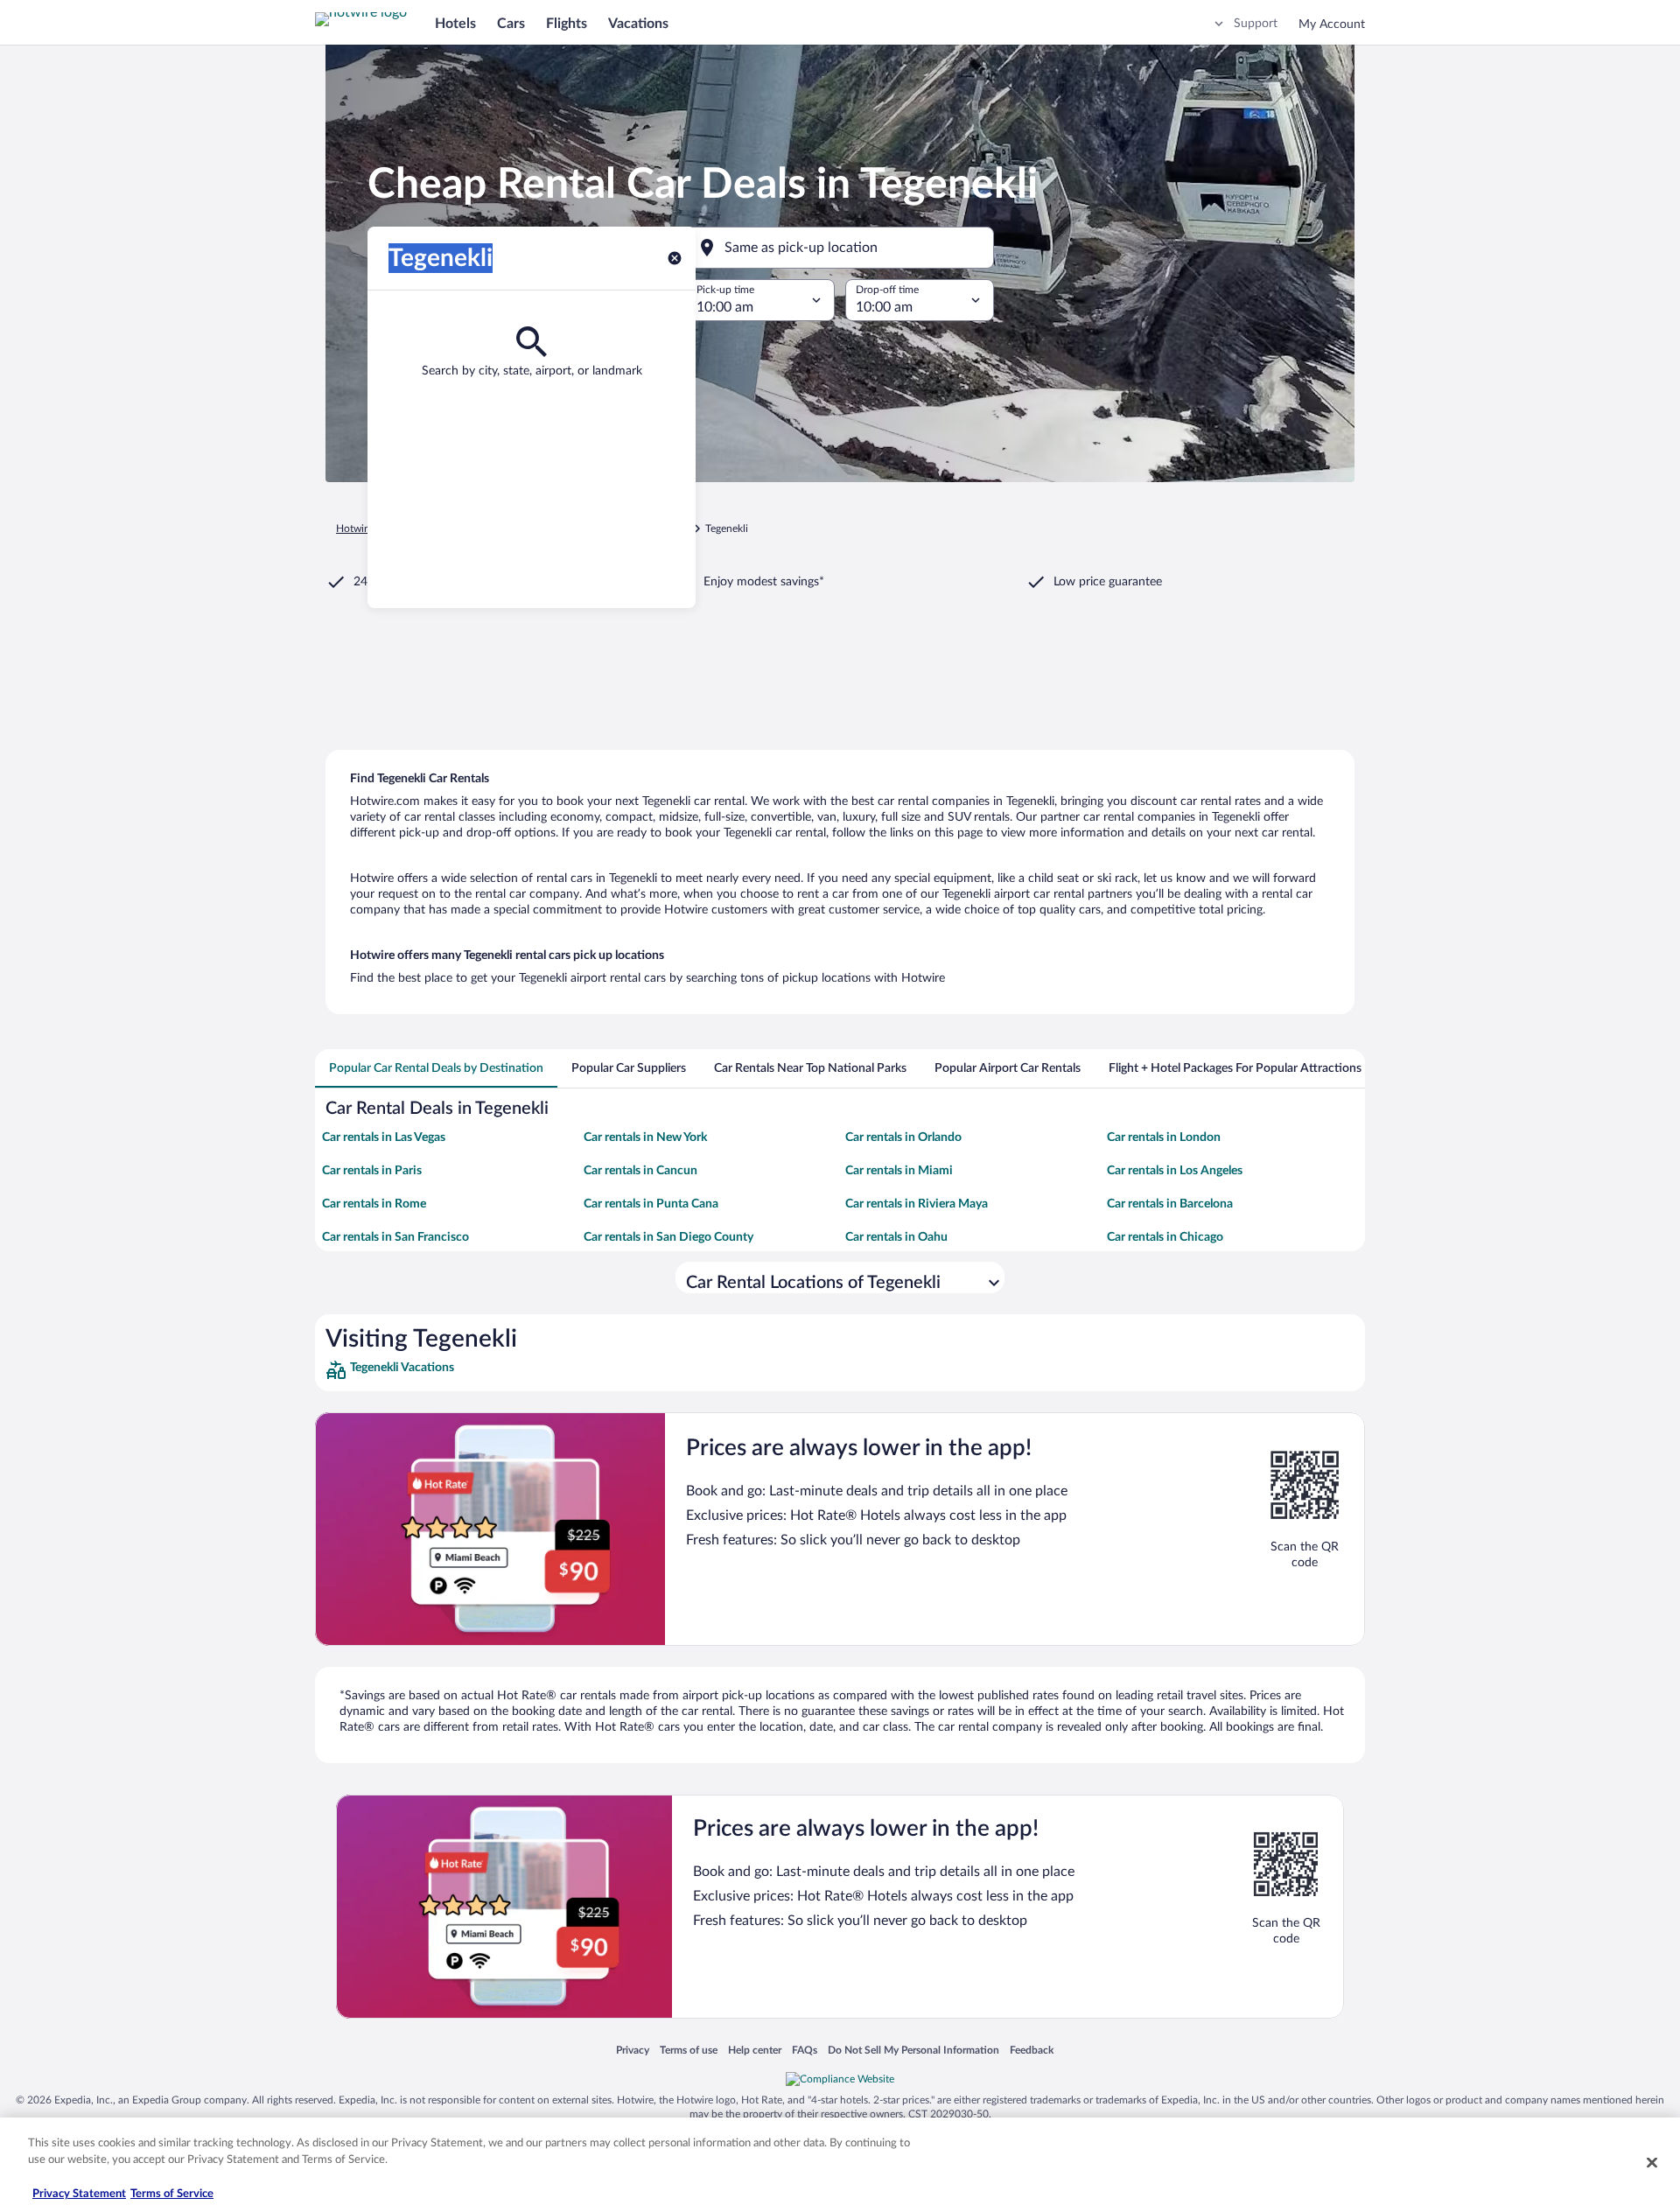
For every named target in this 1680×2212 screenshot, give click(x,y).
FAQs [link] (805, 2050)
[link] (453, 1370)
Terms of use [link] (689, 2050)
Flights (567, 24)
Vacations (638, 24)
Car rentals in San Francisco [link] (395, 1237)
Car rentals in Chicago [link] (1165, 1237)
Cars (511, 24)
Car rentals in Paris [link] (372, 1171)
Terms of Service (172, 2194)
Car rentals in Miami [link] (899, 1171)
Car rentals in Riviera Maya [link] (917, 1204)
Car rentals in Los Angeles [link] (1175, 1171)
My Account (1332, 24)
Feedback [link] (1032, 2050)
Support (1256, 24)
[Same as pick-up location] (840, 248)
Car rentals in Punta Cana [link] (651, 1204)
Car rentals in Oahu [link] (896, 1237)
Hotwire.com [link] (366, 528)
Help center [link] (755, 2050)
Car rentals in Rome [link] (374, 1204)
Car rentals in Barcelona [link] (1170, 1204)
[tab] (436, 1068)
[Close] (1652, 2162)
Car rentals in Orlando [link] (903, 1137)
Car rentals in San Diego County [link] (668, 1237)
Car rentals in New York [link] (645, 1137)
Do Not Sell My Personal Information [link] (913, 2050)
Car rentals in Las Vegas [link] (384, 1137)
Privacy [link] (633, 2050)
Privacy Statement (79, 2194)
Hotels (455, 24)
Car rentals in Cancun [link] (640, 1171)
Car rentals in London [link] (1164, 1137)
